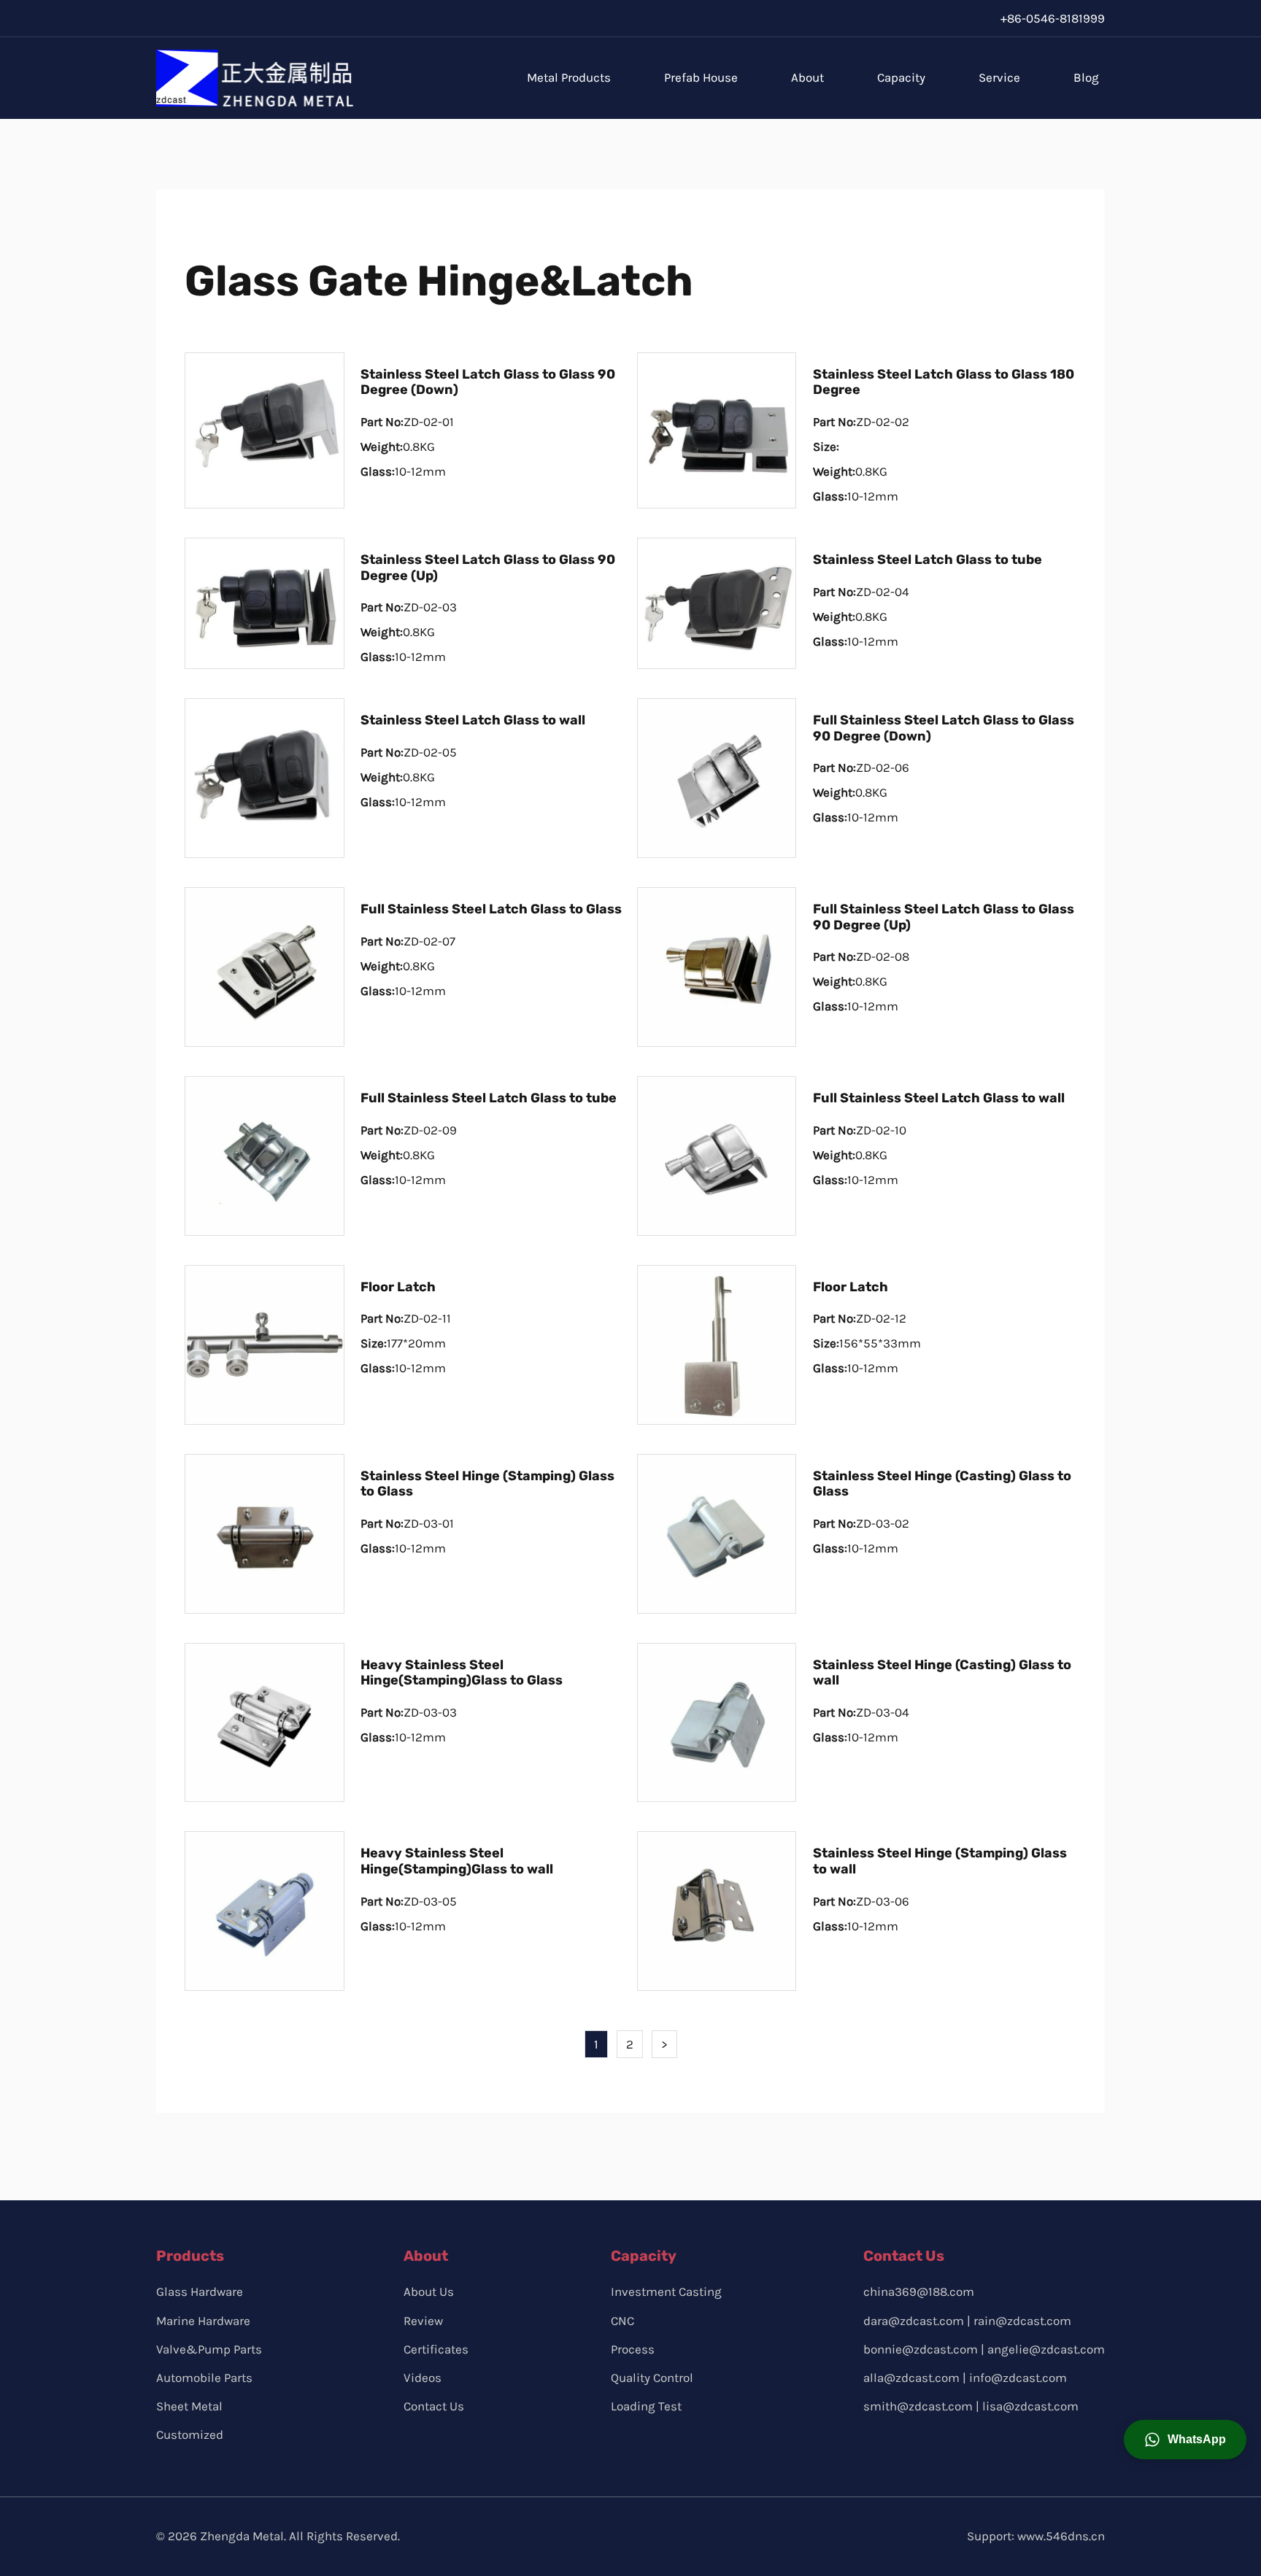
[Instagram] (946, 18)
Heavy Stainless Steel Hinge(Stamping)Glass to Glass (462, 1673)
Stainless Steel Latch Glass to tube (928, 560)
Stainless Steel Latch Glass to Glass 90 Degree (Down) (488, 382)
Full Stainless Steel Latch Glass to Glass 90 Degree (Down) (944, 728)
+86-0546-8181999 (1053, 18)
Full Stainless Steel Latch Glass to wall (939, 1098)
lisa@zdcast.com (1030, 2406)
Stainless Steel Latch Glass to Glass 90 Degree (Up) (488, 568)
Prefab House (701, 77)
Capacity (901, 77)
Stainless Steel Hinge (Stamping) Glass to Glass (487, 1484)
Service (999, 77)
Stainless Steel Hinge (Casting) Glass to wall (942, 1673)
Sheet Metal (189, 2406)
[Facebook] (915, 18)
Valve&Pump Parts (209, 2349)
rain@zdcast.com (1022, 2321)
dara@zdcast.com (914, 2321)
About (807, 77)
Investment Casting (666, 2291)
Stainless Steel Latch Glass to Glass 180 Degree (944, 382)
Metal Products (569, 77)
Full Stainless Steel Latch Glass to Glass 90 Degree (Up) (944, 917)
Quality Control (652, 2378)
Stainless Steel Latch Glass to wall (473, 720)
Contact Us (434, 2406)
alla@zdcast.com (911, 2378)
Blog (1086, 77)
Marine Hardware (203, 2321)
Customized (190, 2434)
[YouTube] (977, 18)
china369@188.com (919, 2291)
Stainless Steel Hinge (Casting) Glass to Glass (942, 1484)
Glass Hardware (200, 2291)
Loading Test (646, 2406)
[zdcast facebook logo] (875, 2445)
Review (423, 2321)
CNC (622, 2321)
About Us (429, 2291)
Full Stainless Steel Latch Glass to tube (489, 1098)
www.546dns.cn (1061, 2536)
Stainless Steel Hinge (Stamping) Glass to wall (940, 1861)
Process (633, 2349)
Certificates (436, 2349)
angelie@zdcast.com (1046, 2349)
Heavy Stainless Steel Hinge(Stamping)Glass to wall (457, 1861)
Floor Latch (398, 1287)
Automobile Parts (204, 2378)
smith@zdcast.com (918, 2406)
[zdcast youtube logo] (942, 2445)
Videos (423, 2378)
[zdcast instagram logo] (908, 2445)
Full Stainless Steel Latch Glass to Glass (491, 909)
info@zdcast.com (1018, 2378)
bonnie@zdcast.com (921, 2349)
